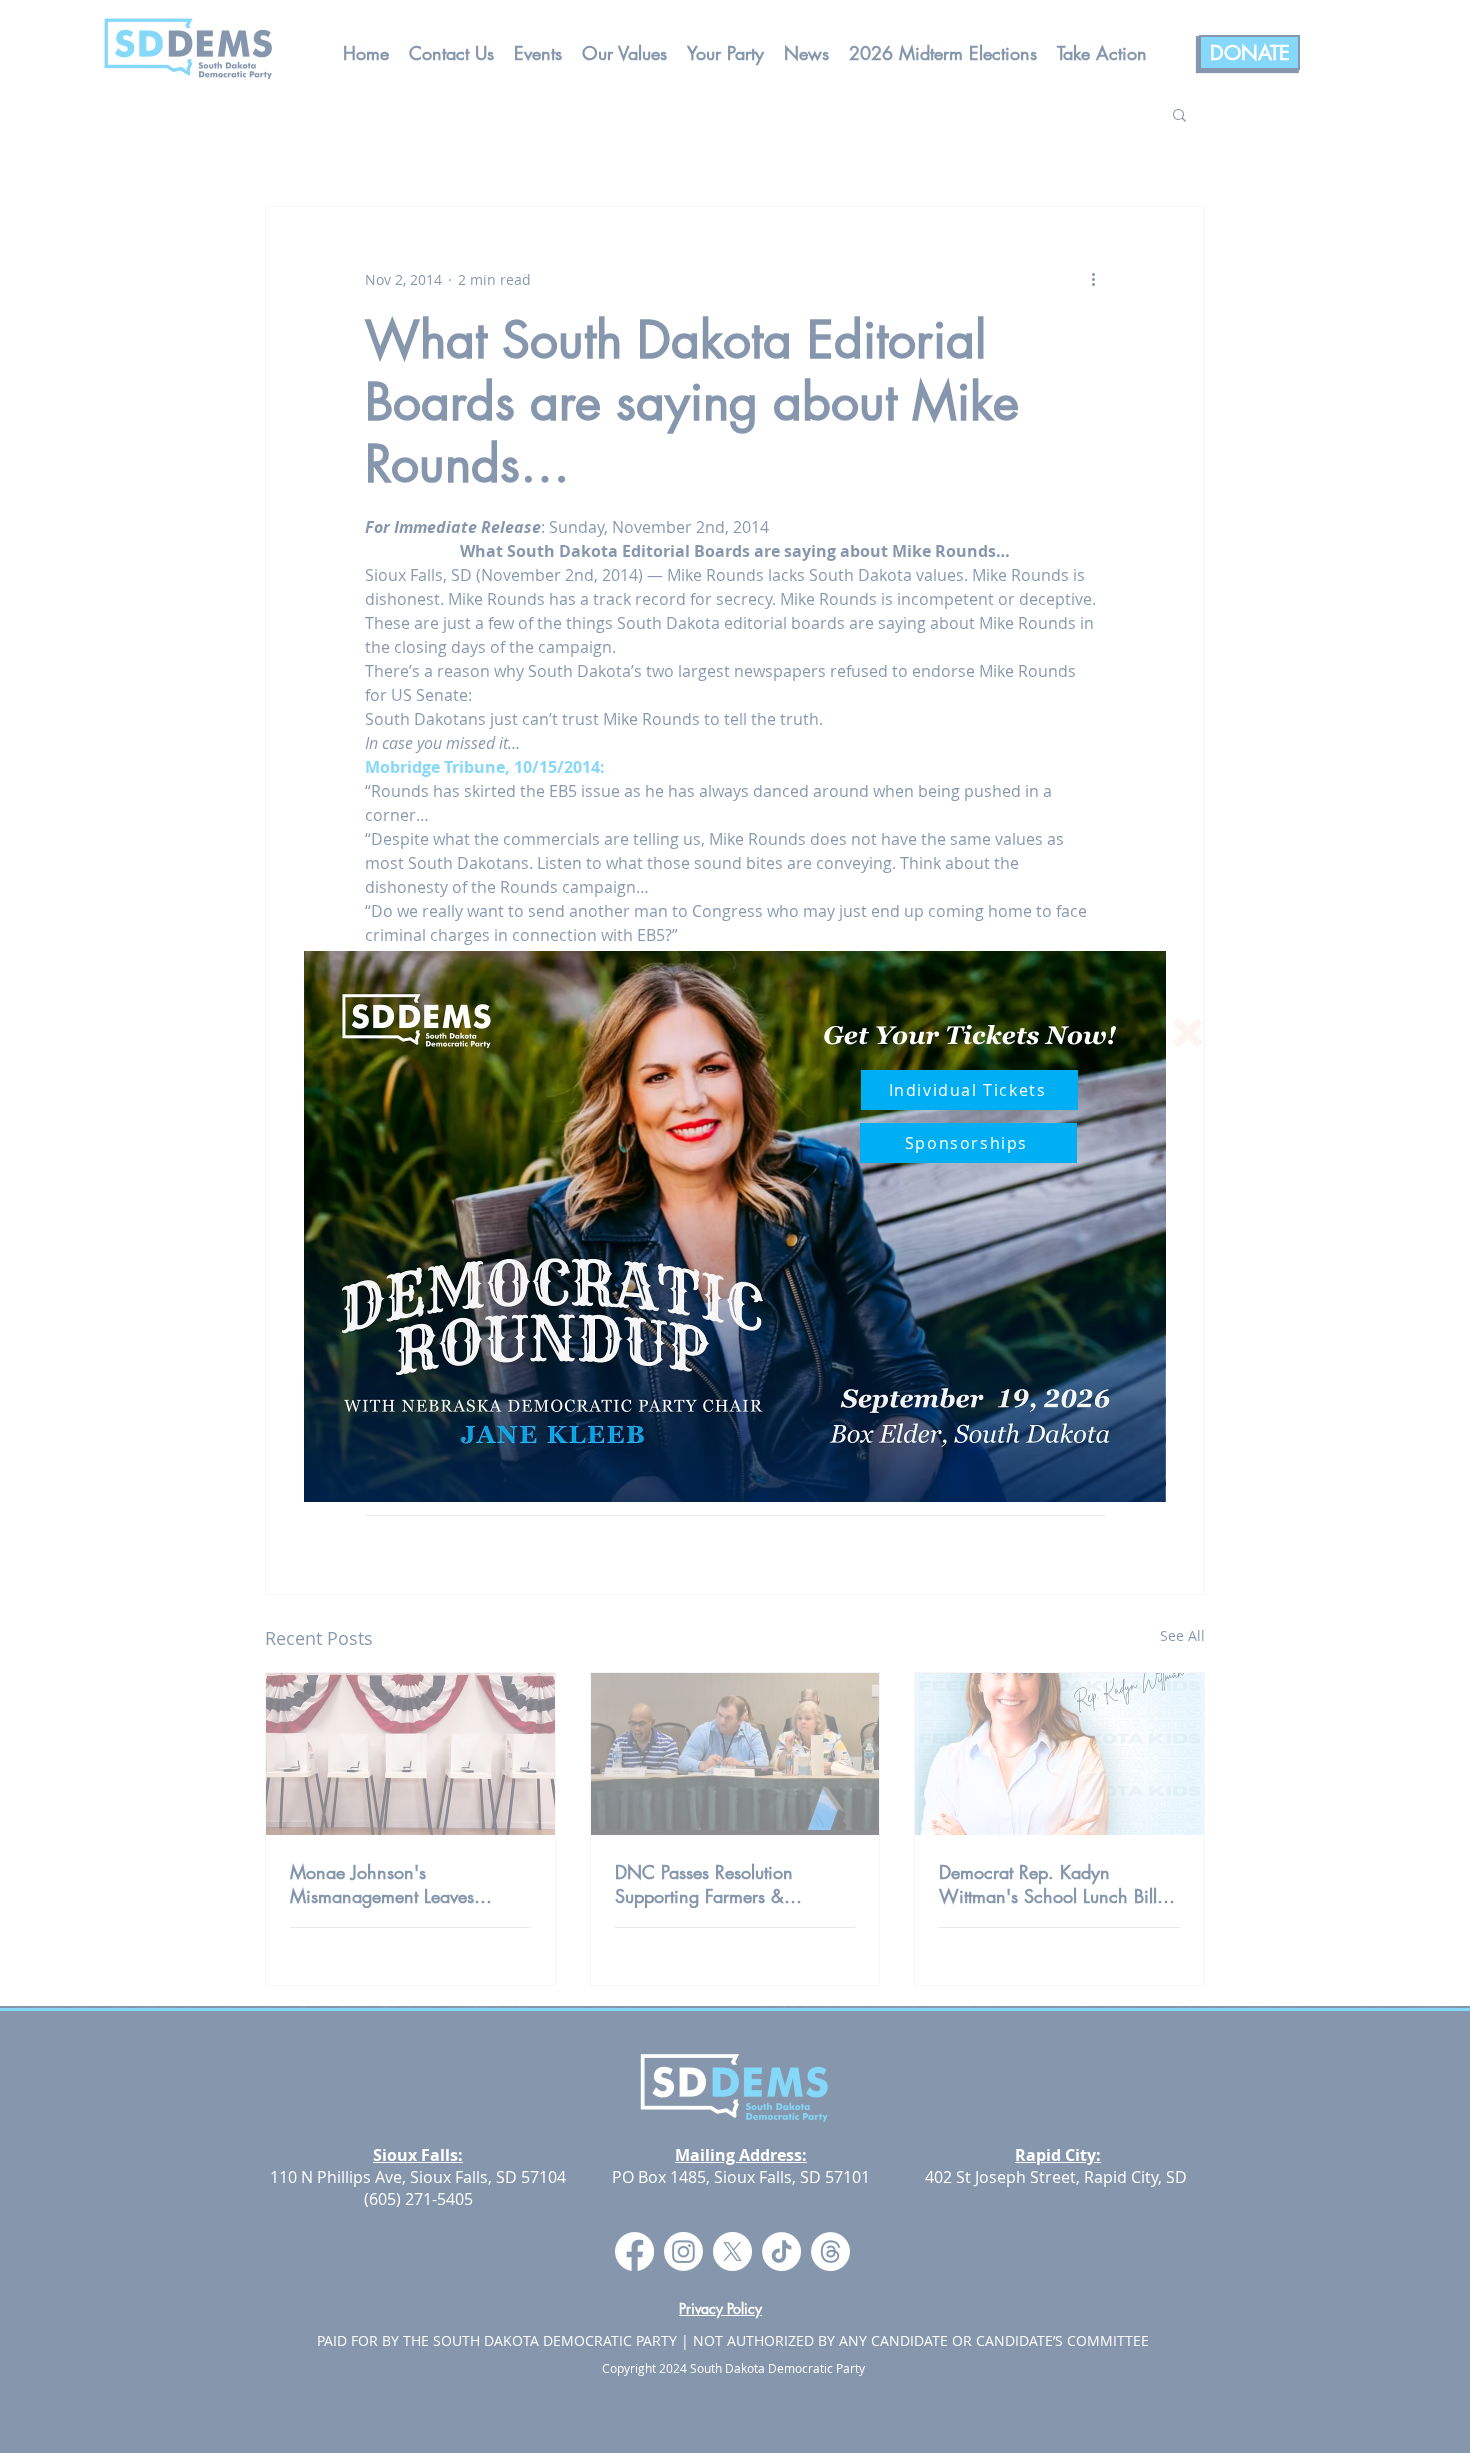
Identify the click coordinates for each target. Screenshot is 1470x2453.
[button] (1188, 1033)
